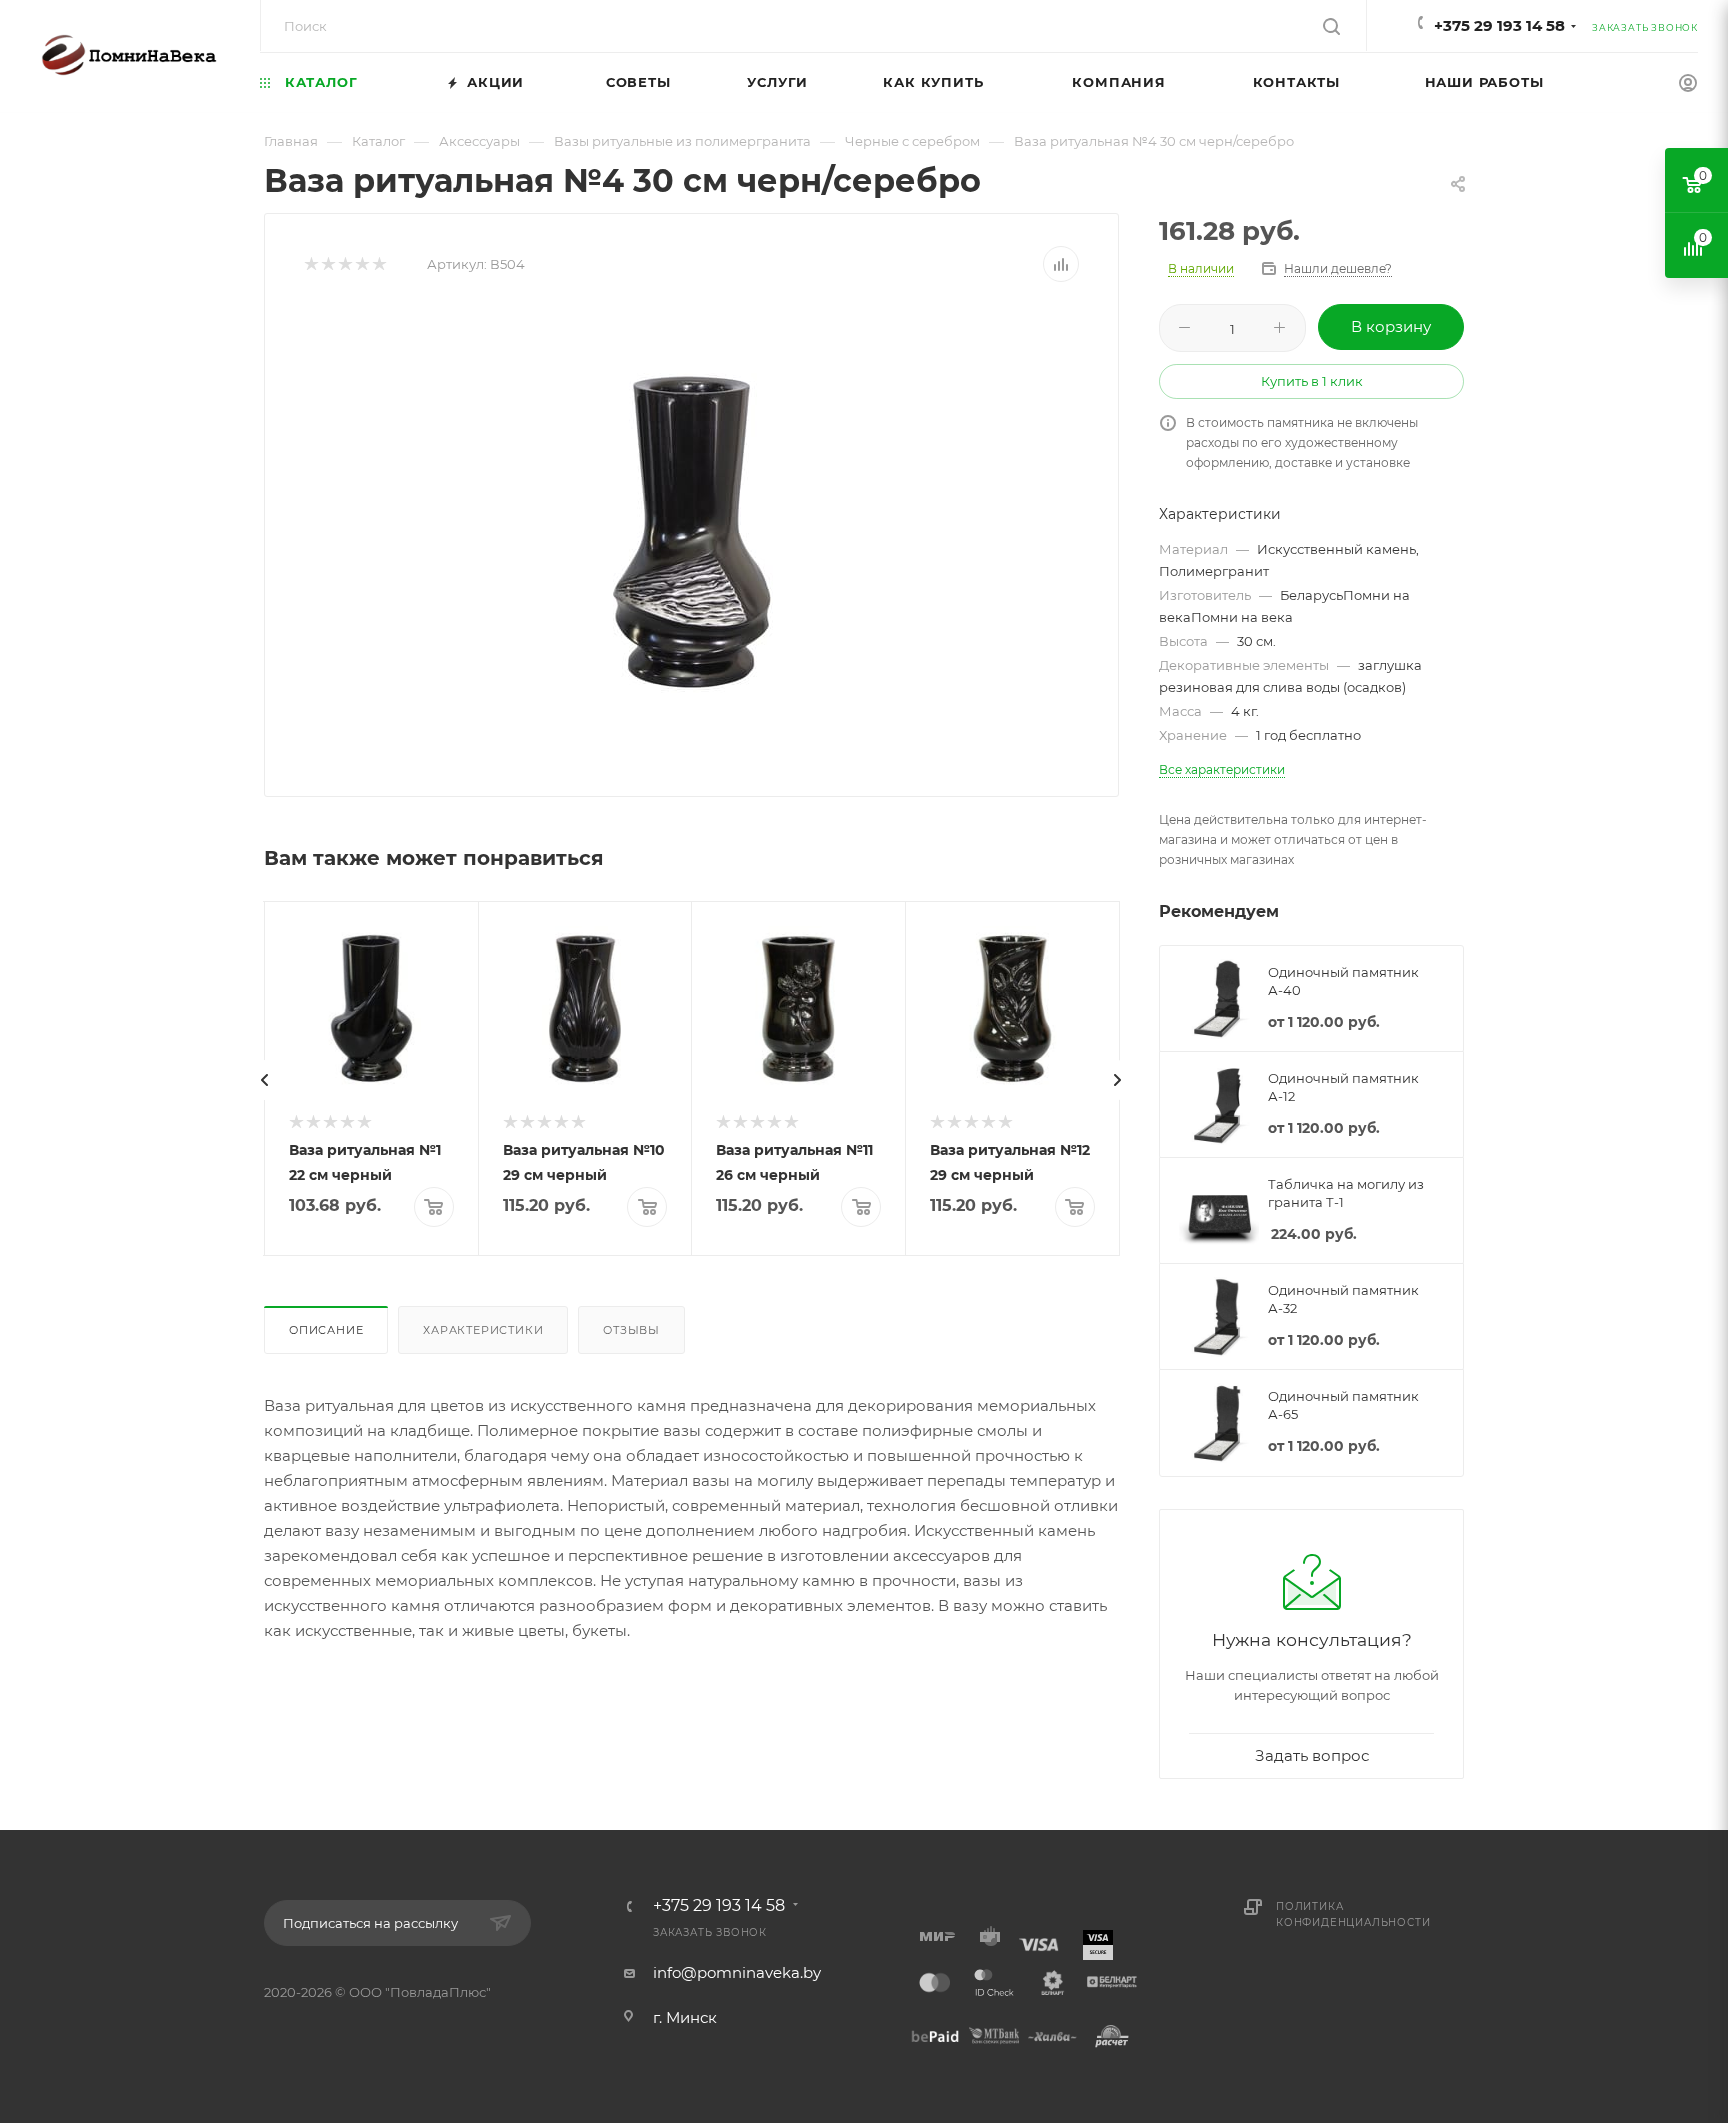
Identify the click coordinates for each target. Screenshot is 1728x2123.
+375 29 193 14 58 (1499, 26)
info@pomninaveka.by (737, 1972)
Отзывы (631, 1330)
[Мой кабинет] (1688, 85)
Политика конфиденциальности (1353, 1914)
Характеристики (483, 1330)
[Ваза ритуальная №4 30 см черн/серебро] (692, 532)
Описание (326, 1330)
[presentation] (265, 1080)
